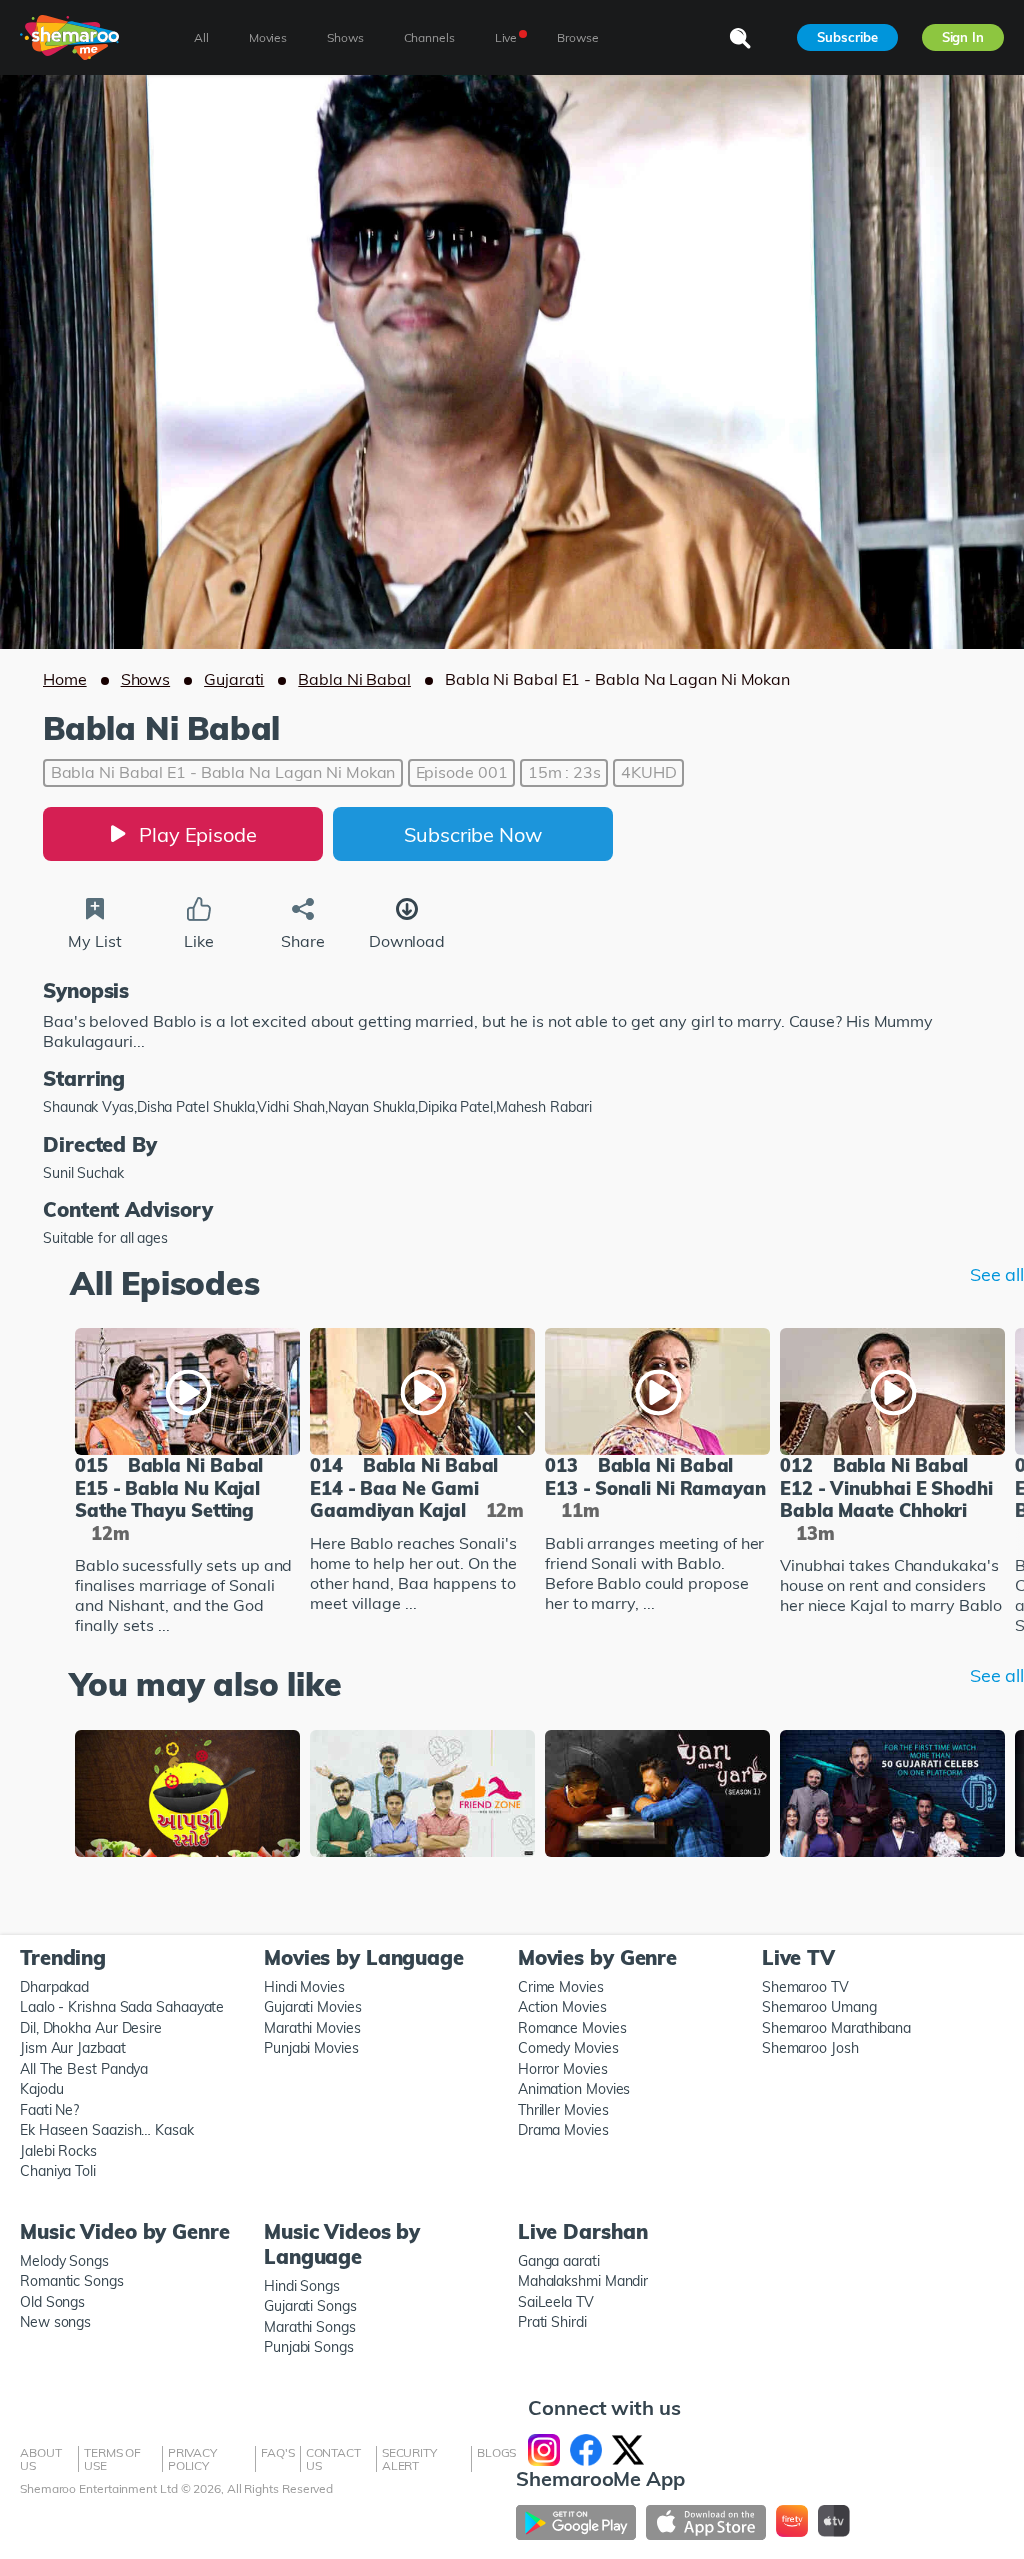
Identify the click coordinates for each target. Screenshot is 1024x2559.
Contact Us (333, 2459)
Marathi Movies (312, 2028)
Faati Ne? (49, 2110)
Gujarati (234, 679)
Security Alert (409, 2459)
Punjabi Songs (309, 2347)
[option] (187, 1483)
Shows (146, 679)
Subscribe (847, 37)
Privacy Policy (192, 2459)
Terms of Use (112, 2459)
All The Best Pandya (84, 2069)
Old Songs (52, 2302)
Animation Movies (574, 2089)
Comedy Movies (568, 2048)
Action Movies (562, 2007)
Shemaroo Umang (819, 2007)
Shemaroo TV (805, 1987)
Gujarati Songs (310, 2306)
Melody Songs (64, 2261)
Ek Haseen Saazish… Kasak (107, 2130)
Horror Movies (563, 2069)
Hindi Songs (302, 2286)
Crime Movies (561, 1987)
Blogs (497, 2452)
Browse (577, 37)
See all (997, 1275)
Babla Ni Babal (354, 679)
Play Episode (198, 834)
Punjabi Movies (311, 2048)
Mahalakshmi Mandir (583, 2281)
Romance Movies (572, 2028)
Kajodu (41, 2089)
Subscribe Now (473, 834)
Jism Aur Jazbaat (73, 2048)
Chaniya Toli (58, 2171)
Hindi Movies (304, 1987)
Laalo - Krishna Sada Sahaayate (122, 2007)
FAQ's (278, 2452)
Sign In (963, 37)
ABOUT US (41, 2459)
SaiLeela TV (556, 2302)
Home (65, 679)
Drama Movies (563, 2130)
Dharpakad (54, 1987)
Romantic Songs (72, 2281)
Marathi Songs (310, 2327)
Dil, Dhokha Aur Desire (91, 2028)
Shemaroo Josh (810, 2048)
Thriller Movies (563, 2110)
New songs (55, 2322)
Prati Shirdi (552, 2322)
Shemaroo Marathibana (836, 2028)
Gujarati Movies (313, 2007)
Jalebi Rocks (58, 2151)
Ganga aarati (559, 2261)
